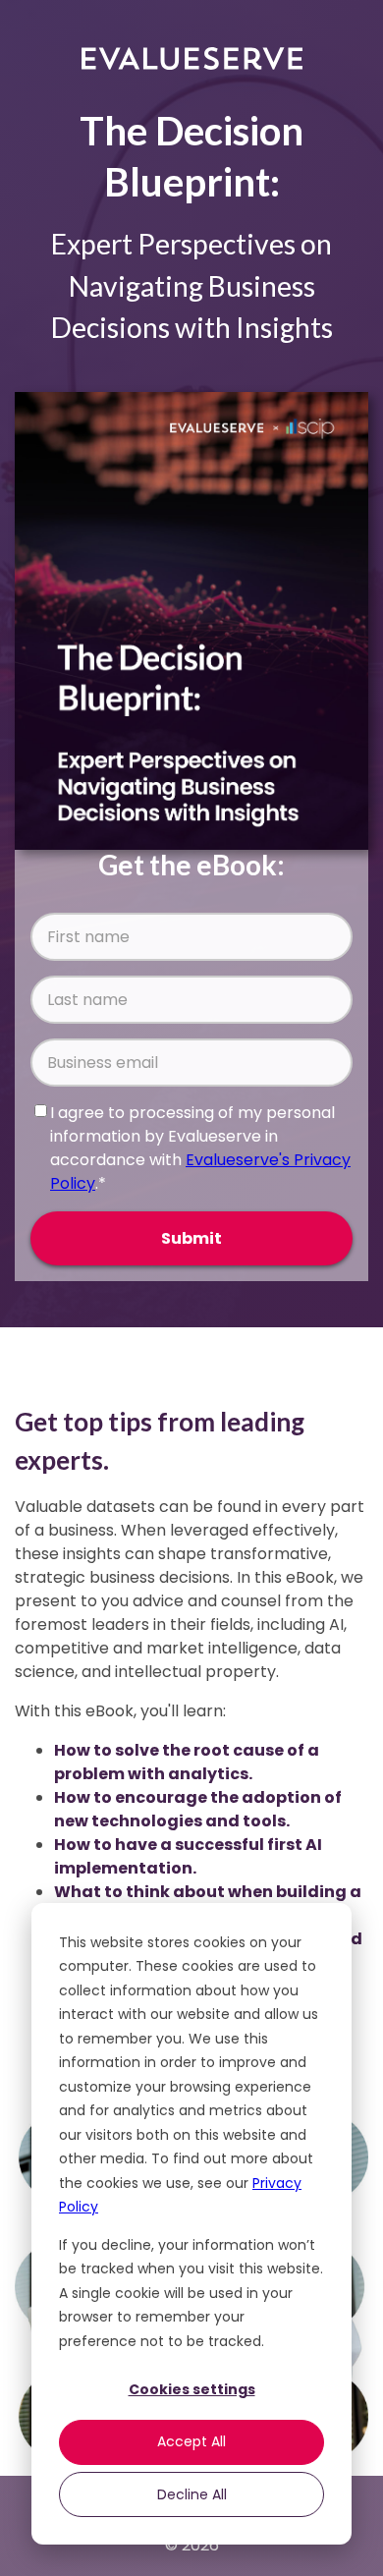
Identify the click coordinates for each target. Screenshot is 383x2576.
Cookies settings (192, 2389)
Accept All (191, 2441)
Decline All (192, 2494)
